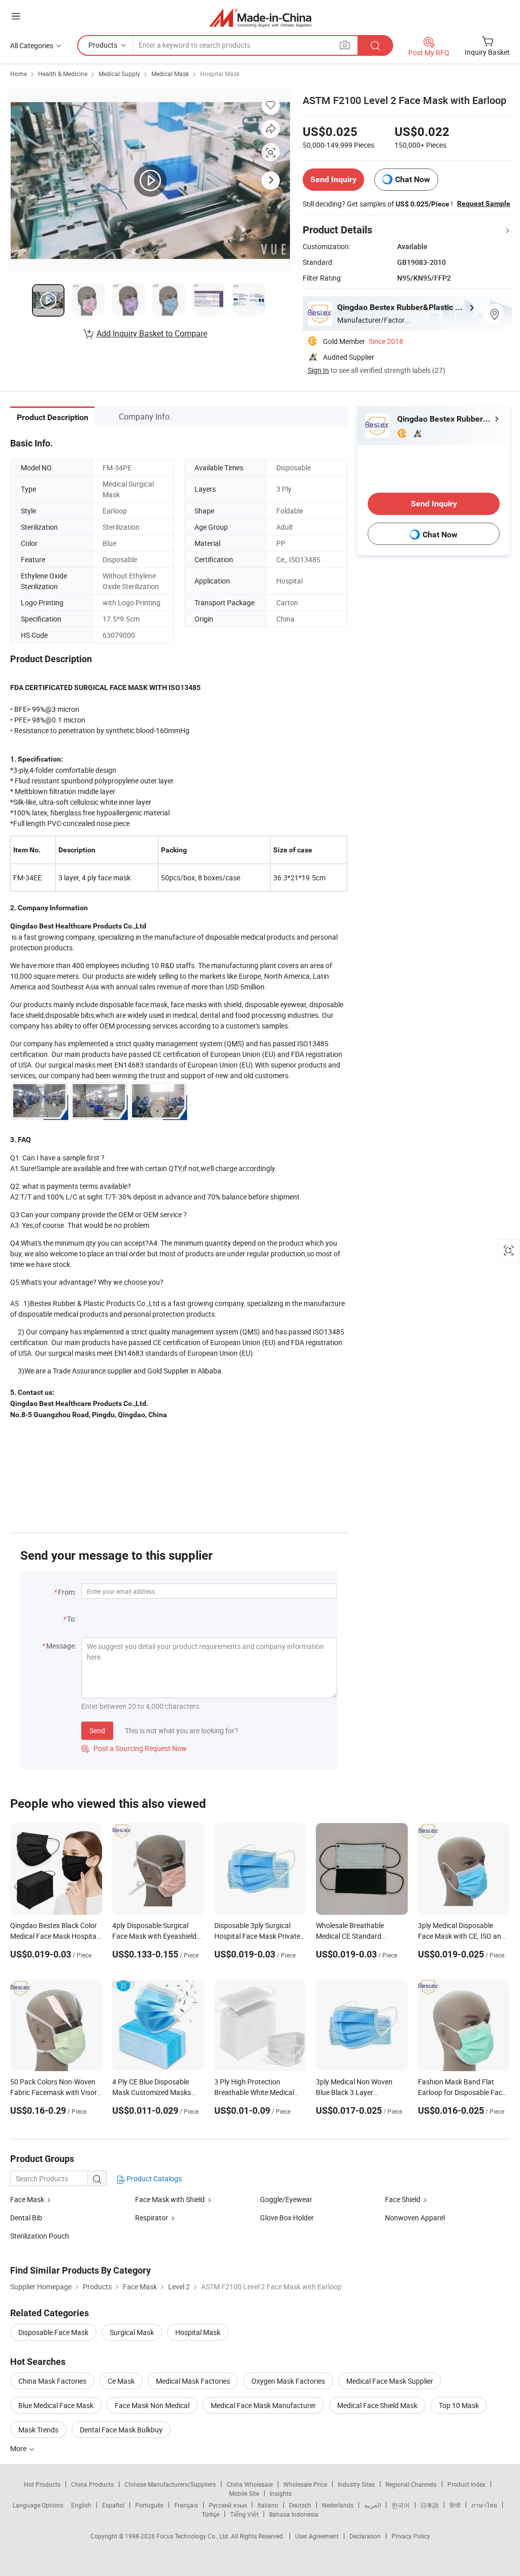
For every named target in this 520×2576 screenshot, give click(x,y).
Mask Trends (38, 2430)
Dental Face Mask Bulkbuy (121, 2430)
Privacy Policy (411, 2536)
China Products (92, 2484)
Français (186, 2505)
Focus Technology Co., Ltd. (194, 2536)
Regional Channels (411, 2484)
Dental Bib (26, 2218)
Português (149, 2505)
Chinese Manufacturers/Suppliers (170, 2484)
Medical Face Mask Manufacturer (263, 2405)
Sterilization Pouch (40, 2236)
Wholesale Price (305, 2484)
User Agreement (317, 2536)
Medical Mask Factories (193, 2381)
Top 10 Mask (459, 2405)
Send (97, 1730)
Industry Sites (356, 2484)
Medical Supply (119, 74)
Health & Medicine (63, 74)
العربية (372, 2505)
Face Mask (27, 2199)
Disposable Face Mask (53, 2332)
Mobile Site (244, 2493)
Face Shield (403, 2199)
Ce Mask (121, 2381)
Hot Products (42, 2484)
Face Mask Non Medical (152, 2405)
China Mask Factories (52, 2381)
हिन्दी (455, 2505)
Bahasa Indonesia (294, 2514)
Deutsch (300, 2505)
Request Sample (484, 203)
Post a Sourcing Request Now (134, 1748)
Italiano (268, 2505)
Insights (281, 2493)
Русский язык (228, 2505)
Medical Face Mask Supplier (390, 2381)
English (81, 2505)
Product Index (466, 2484)
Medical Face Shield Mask (377, 2405)
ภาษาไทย (484, 2505)
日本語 (430, 2505)
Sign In (318, 370)
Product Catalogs (153, 2178)
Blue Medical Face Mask (56, 2405)
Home (19, 74)
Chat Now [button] (413, 179)
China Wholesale (250, 2484)
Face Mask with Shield (170, 2199)
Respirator (152, 2218)
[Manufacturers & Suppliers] (260, 18)
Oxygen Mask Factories (288, 2381)
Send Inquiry (333, 179)
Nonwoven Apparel (415, 2218)
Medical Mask (170, 74)
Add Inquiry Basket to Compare (152, 333)
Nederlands (338, 2505)
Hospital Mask (220, 74)
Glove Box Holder (287, 2218)
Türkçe (210, 2514)
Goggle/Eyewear (286, 2199)
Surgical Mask (132, 2332)
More (19, 2448)
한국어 (401, 2505)
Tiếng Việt (244, 2514)
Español (113, 2505)
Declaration (365, 2536)
